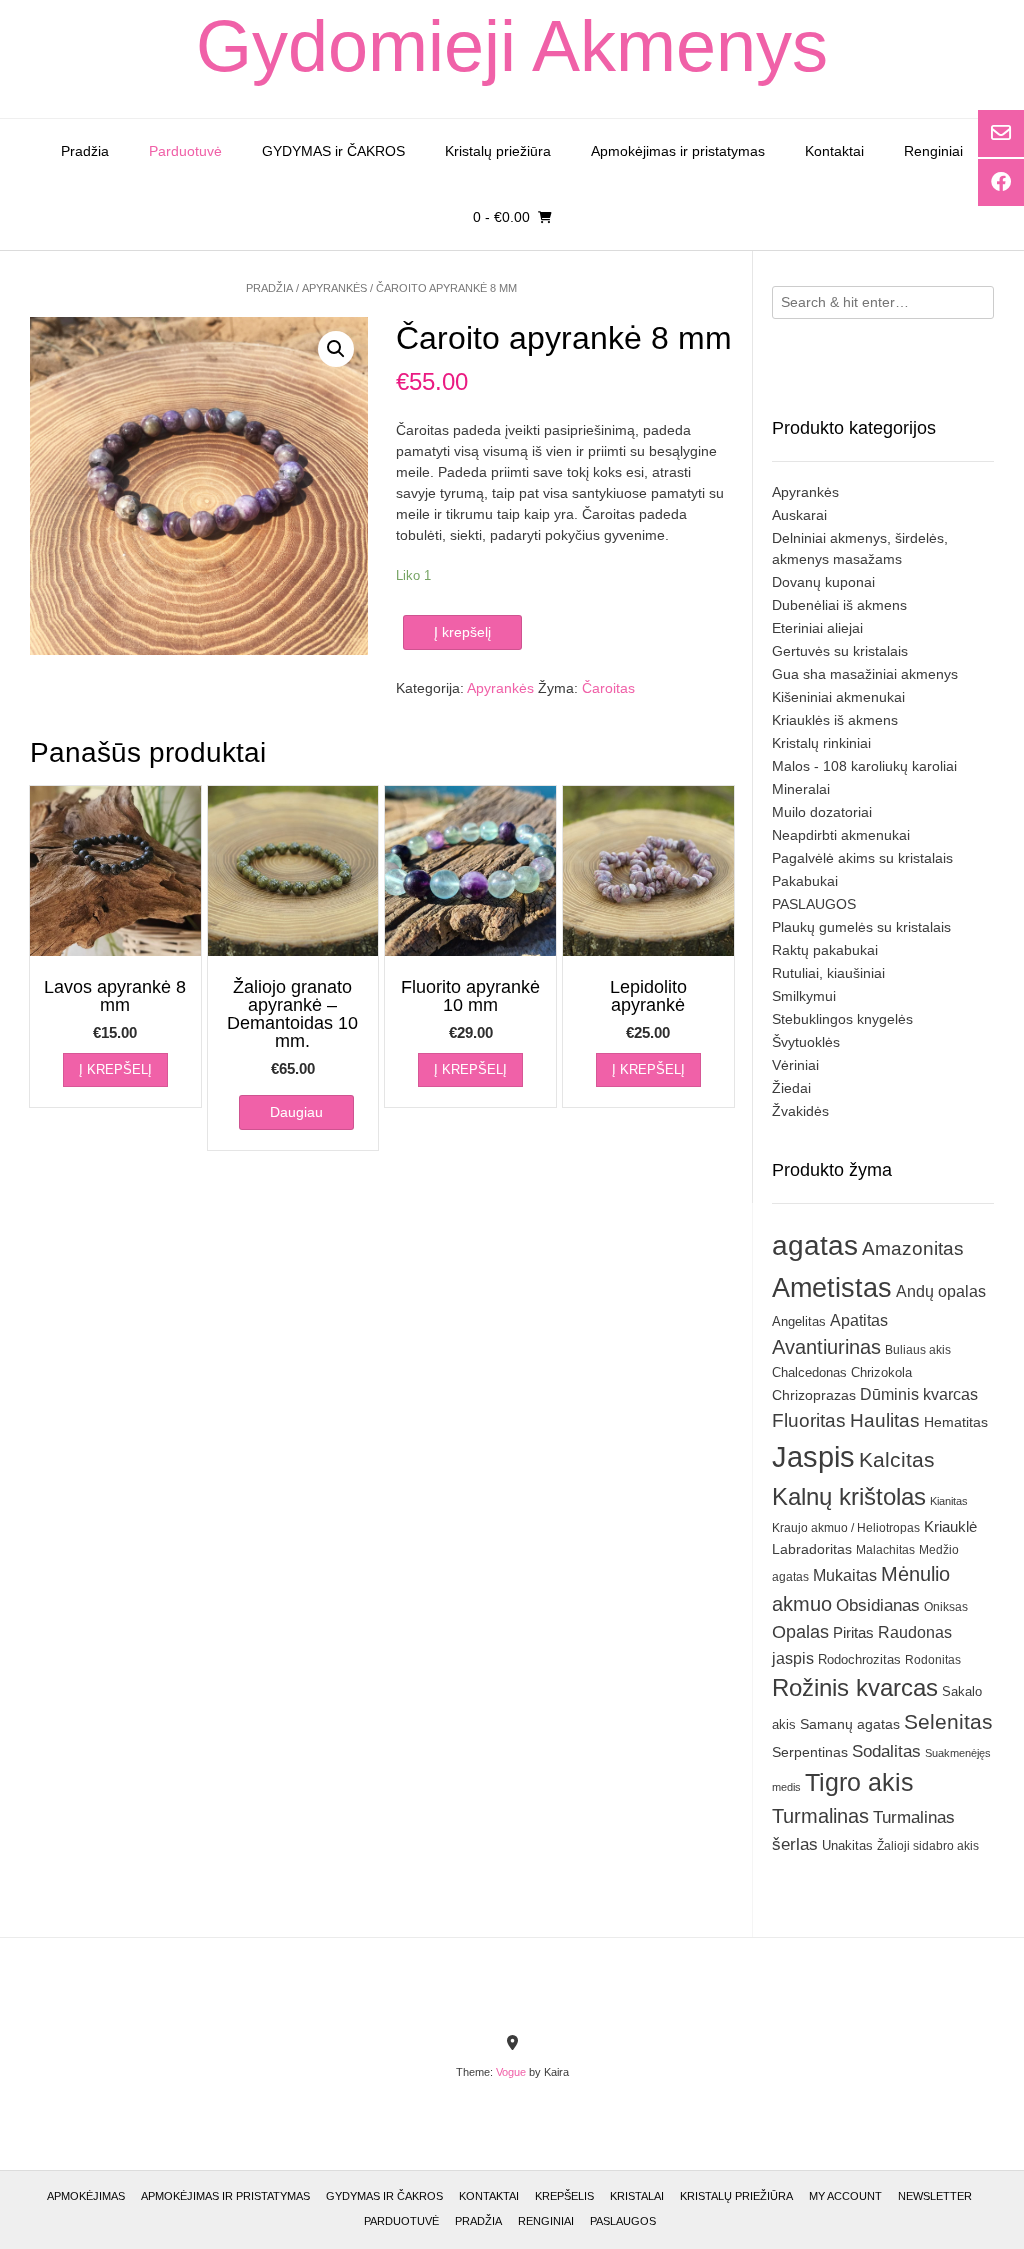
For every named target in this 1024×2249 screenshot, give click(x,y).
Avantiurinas (826, 1347)
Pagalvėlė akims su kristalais (862, 858)
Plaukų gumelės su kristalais (861, 927)
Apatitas (859, 1320)
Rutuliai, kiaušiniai (828, 973)
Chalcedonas (809, 1373)
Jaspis (813, 1456)
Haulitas (885, 1420)
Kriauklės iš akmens (835, 720)
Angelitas (799, 1321)
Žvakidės (800, 1111)
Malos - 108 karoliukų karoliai (864, 766)
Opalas (800, 1632)
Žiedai (791, 1088)
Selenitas (948, 1721)
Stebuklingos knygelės (842, 1019)
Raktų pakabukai (825, 950)
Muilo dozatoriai (822, 812)
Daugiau (296, 1112)
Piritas (853, 1632)
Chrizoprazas (814, 1395)
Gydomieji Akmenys (512, 46)
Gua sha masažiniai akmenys (865, 674)
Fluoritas (809, 1420)
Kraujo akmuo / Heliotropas (846, 1528)
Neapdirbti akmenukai (841, 835)
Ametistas (832, 1287)
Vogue (511, 2072)
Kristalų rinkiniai (821, 743)
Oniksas (946, 1607)
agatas (815, 1245)
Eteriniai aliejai (817, 628)
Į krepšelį (462, 632)
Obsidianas (878, 1605)
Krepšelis (564, 2196)
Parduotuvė (185, 151)
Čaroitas (608, 688)
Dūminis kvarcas (919, 1394)
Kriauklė (950, 1526)
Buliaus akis (918, 1350)
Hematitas (956, 1422)
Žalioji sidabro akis (928, 1846)
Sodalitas (886, 1751)
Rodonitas (933, 1659)
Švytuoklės (806, 1042)
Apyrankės (334, 288)
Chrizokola (881, 1372)
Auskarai (799, 515)
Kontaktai (834, 151)
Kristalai (637, 2196)
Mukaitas (845, 1575)
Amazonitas (913, 1248)
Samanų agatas (850, 1724)
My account (845, 2196)
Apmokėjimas (86, 2196)
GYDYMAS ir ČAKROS (333, 151)
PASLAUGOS (814, 904)
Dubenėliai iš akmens (839, 605)
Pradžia (85, 151)
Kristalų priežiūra (498, 151)
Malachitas (885, 1549)
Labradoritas (812, 1549)
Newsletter (935, 2196)
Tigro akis (859, 1782)
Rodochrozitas (859, 1659)
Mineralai (801, 789)
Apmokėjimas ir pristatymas (678, 151)
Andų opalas (941, 1291)
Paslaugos (623, 2221)
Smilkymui (804, 996)
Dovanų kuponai (823, 582)
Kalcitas (897, 1459)
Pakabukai (805, 881)
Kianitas (949, 1501)
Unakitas (847, 1845)
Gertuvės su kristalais (840, 651)
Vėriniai (795, 1065)
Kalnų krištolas (849, 1496)
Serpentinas (810, 1752)
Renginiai (933, 151)
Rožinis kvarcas (855, 1687)
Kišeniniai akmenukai (838, 697)
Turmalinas (820, 1816)
